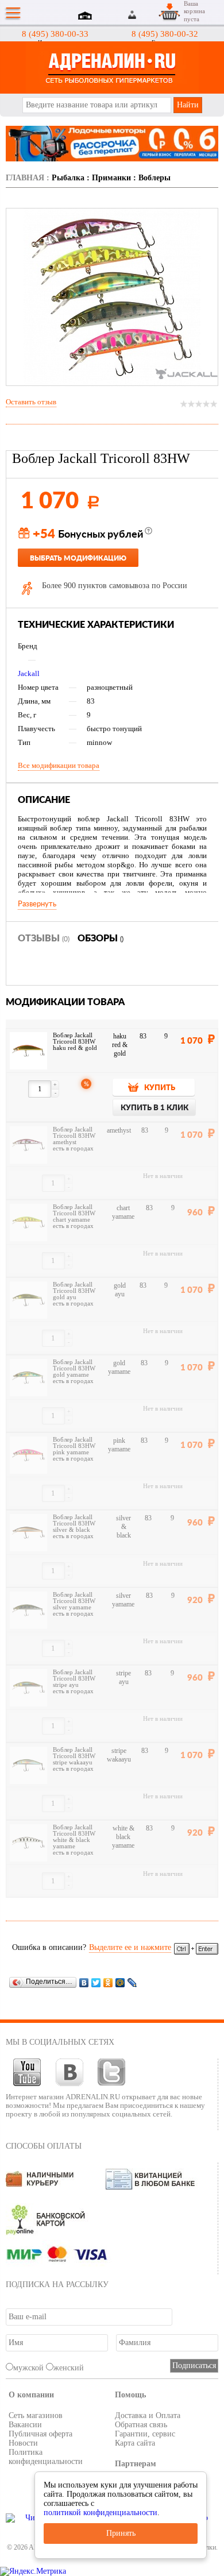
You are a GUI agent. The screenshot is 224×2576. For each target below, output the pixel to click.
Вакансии (25, 2425)
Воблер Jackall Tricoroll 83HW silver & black (74, 1523)
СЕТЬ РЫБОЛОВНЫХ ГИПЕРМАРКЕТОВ (112, 67)
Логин (133, 15)
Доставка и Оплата (148, 2415)
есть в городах (73, 1148)
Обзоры (101, 939)
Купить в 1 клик (155, 1108)
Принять (121, 2533)
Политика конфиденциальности (46, 2457)
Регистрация (146, 15)
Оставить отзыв (31, 402)
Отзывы (44, 939)
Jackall (29, 673)
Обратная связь (141, 2425)
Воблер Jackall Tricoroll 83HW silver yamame (74, 1601)
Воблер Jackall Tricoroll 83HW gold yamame (74, 1368)
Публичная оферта (40, 2434)
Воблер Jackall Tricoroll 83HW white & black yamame (74, 1837)
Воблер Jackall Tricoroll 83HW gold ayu (74, 1291)
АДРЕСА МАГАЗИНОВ (87, 17)
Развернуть (37, 904)
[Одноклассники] (108, 1982)
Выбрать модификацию (78, 558)
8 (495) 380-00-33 (55, 34)
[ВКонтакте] (84, 1982)
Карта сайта (135, 2443)
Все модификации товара (59, 765)
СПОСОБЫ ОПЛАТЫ (44, 2146)
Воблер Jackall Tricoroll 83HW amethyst (74, 1136)
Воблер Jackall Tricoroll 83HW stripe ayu (74, 1679)
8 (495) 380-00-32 (165, 34)
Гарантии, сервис (145, 2434)
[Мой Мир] (120, 1982)
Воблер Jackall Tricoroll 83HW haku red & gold (75, 1042)
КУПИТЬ (160, 1088)
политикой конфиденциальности (101, 2513)
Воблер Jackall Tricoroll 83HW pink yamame (74, 1446)
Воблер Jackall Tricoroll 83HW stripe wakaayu (74, 1756)
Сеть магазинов (36, 2415)
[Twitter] (96, 1982)
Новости (23, 2443)
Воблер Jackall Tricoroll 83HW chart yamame (74, 1213)
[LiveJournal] (132, 1982)
